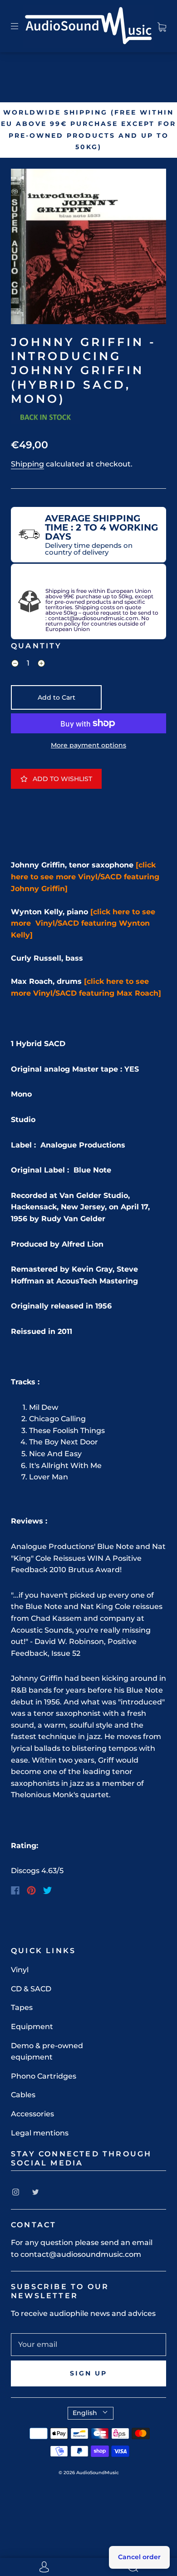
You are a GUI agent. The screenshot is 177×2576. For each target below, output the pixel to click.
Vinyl (20, 1970)
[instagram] (15, 2192)
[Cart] (162, 26)
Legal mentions (40, 2133)
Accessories (32, 2114)
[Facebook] (15, 1890)
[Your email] (88, 2345)
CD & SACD (31, 1989)
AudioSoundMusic (98, 2473)
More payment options (88, 745)
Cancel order (139, 2557)
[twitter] (35, 2192)
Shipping (27, 464)
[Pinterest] (31, 1890)
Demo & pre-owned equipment (47, 2052)
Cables (23, 2095)
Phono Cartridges (44, 2076)
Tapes (22, 2007)
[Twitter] (48, 1890)
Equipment (32, 2027)
